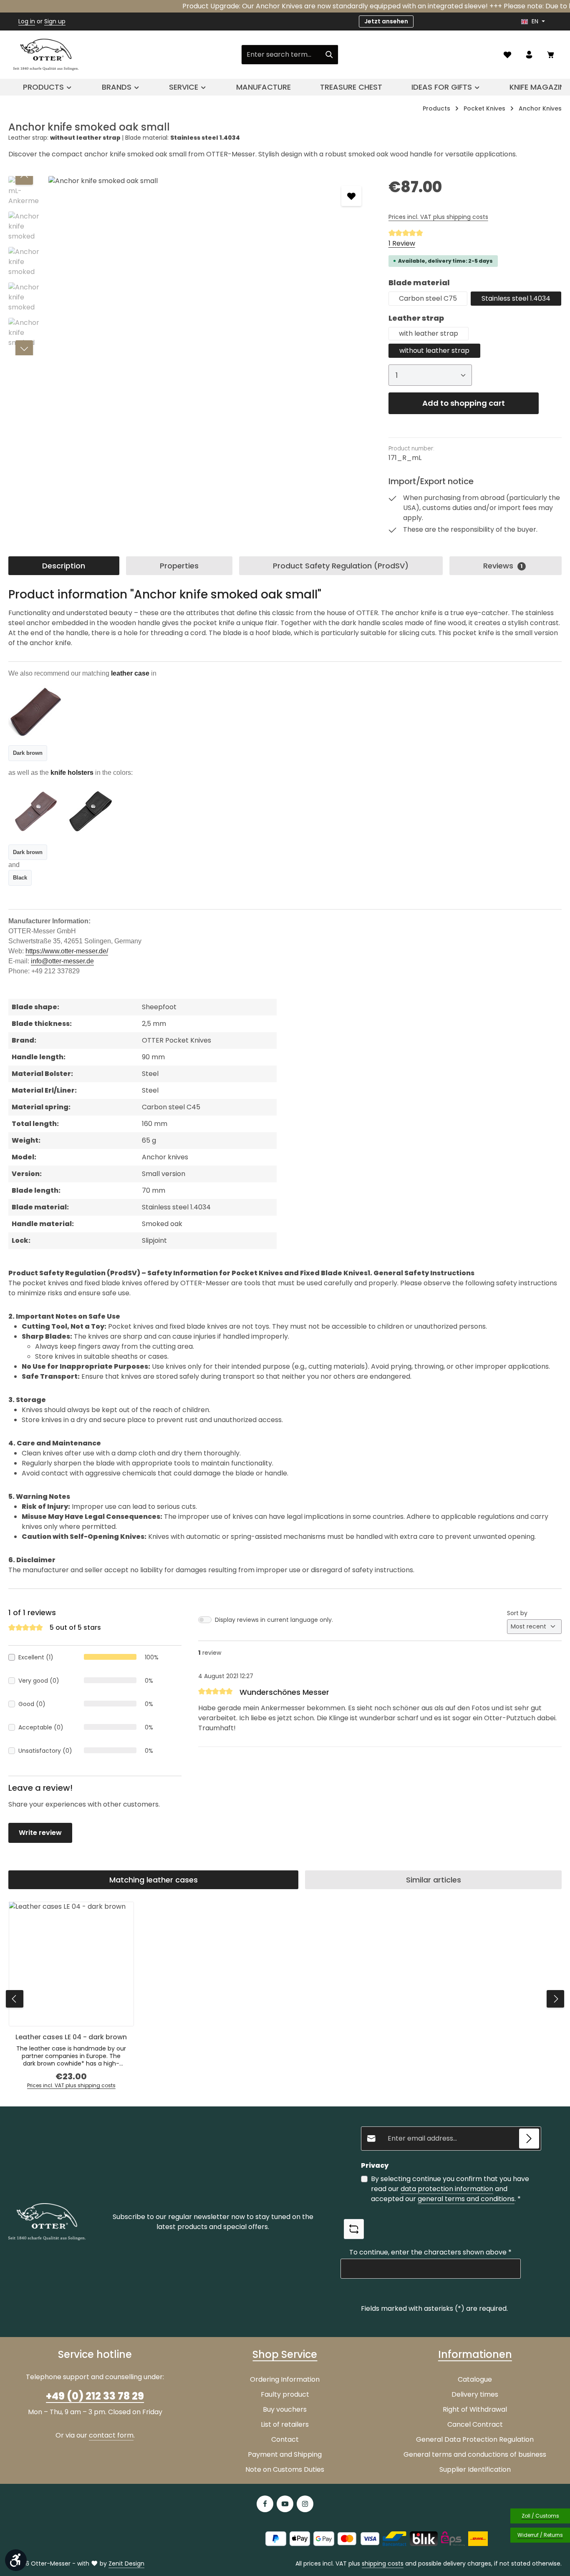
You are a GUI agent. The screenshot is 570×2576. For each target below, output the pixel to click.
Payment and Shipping (285, 2454)
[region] (190, 266)
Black (20, 878)
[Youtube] (285, 2504)
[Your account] (529, 55)
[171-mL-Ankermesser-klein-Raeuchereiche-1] (210, 266)
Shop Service (285, 2354)
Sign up (55, 21)
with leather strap (429, 333)
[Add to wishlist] (351, 196)
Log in (27, 21)
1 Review (402, 243)
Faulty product (285, 2394)
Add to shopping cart (464, 403)
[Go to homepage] (46, 55)
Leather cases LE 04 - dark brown (71, 2037)
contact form (111, 2435)
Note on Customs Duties (285, 2469)
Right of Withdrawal (475, 2409)
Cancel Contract (475, 2424)
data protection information (447, 2189)
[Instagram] (305, 2504)
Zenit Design (126, 2563)
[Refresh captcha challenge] (354, 2229)
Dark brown (28, 753)
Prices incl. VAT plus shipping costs (438, 217)
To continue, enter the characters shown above (430, 2252)
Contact (285, 2439)
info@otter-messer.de (62, 961)
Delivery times (475, 2394)
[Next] (24, 349)
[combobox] (281, 55)
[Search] (329, 55)
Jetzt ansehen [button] (386, 21)
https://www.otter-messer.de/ (67, 951)
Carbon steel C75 (428, 298)
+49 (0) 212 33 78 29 (95, 2396)
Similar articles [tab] (434, 1880)
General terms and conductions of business (475, 2454)
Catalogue (475, 2379)
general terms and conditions (466, 2199)
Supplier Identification (475, 2469)
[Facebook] (265, 2504)
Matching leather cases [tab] (154, 1880)
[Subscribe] (529, 2139)
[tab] (64, 566)
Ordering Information (285, 2379)
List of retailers (285, 2424)
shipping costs (383, 2563)
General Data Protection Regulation (475, 2439)
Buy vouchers (285, 2409)
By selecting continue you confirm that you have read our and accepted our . (450, 2189)
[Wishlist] (507, 55)
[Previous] (24, 176)
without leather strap (434, 351)
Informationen (475, 2354)
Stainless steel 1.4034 (516, 298)
